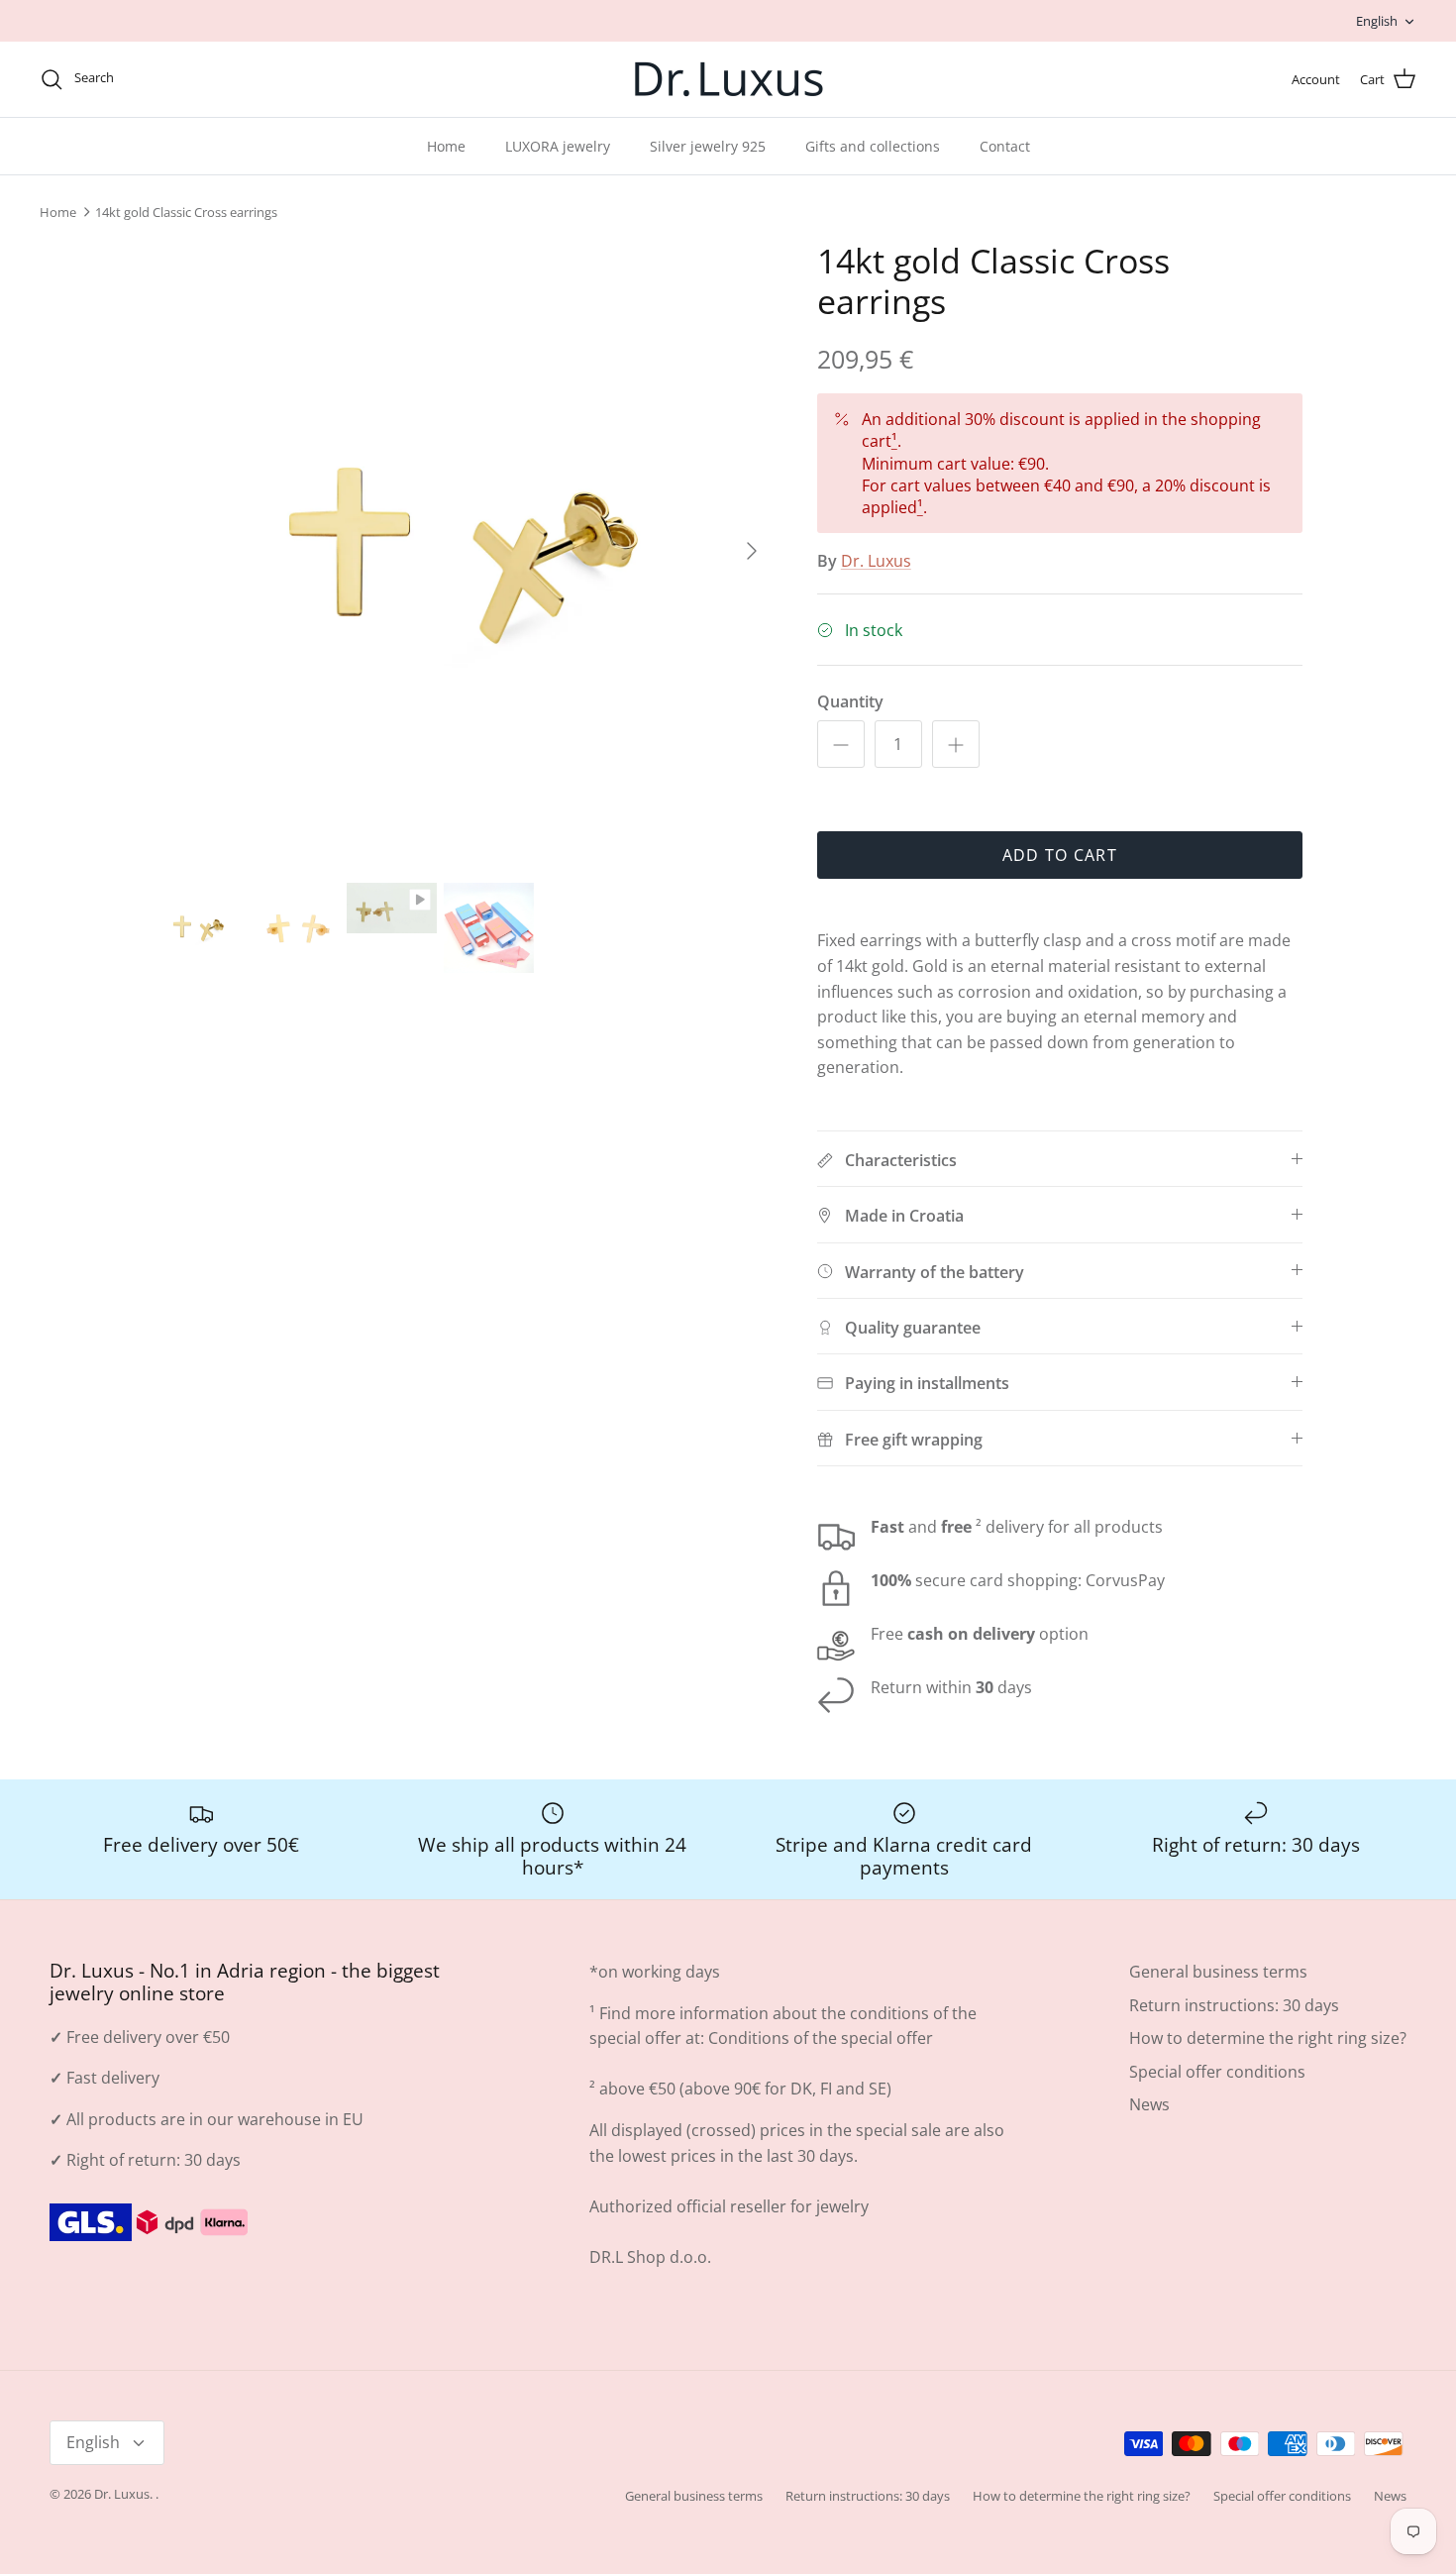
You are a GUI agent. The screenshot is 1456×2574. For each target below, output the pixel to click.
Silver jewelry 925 (708, 146)
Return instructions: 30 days (1234, 2005)
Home (446, 146)
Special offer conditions (1217, 2072)
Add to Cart (1060, 855)
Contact (1005, 146)
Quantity (850, 701)
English (1377, 21)
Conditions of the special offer (821, 2038)
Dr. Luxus (876, 561)
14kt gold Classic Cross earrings (186, 212)
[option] (464, 551)
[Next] (752, 551)
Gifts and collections (873, 146)
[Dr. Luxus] (728, 79)
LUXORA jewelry (558, 146)
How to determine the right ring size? (1268, 2038)
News (1149, 2104)
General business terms (1218, 1972)
